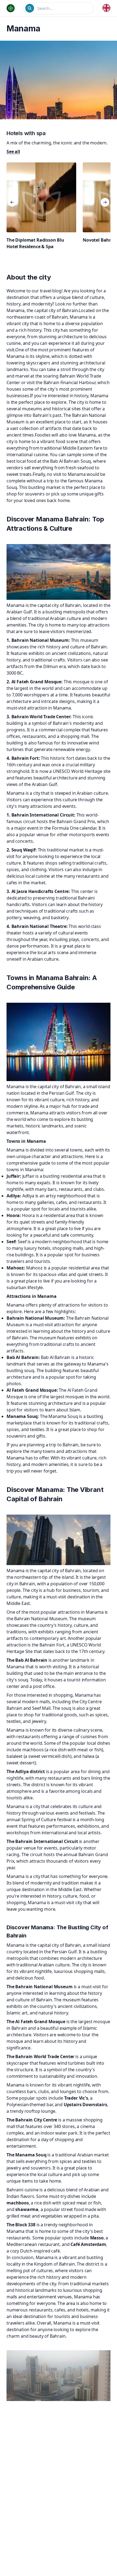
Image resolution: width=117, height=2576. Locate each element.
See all (13, 152)
